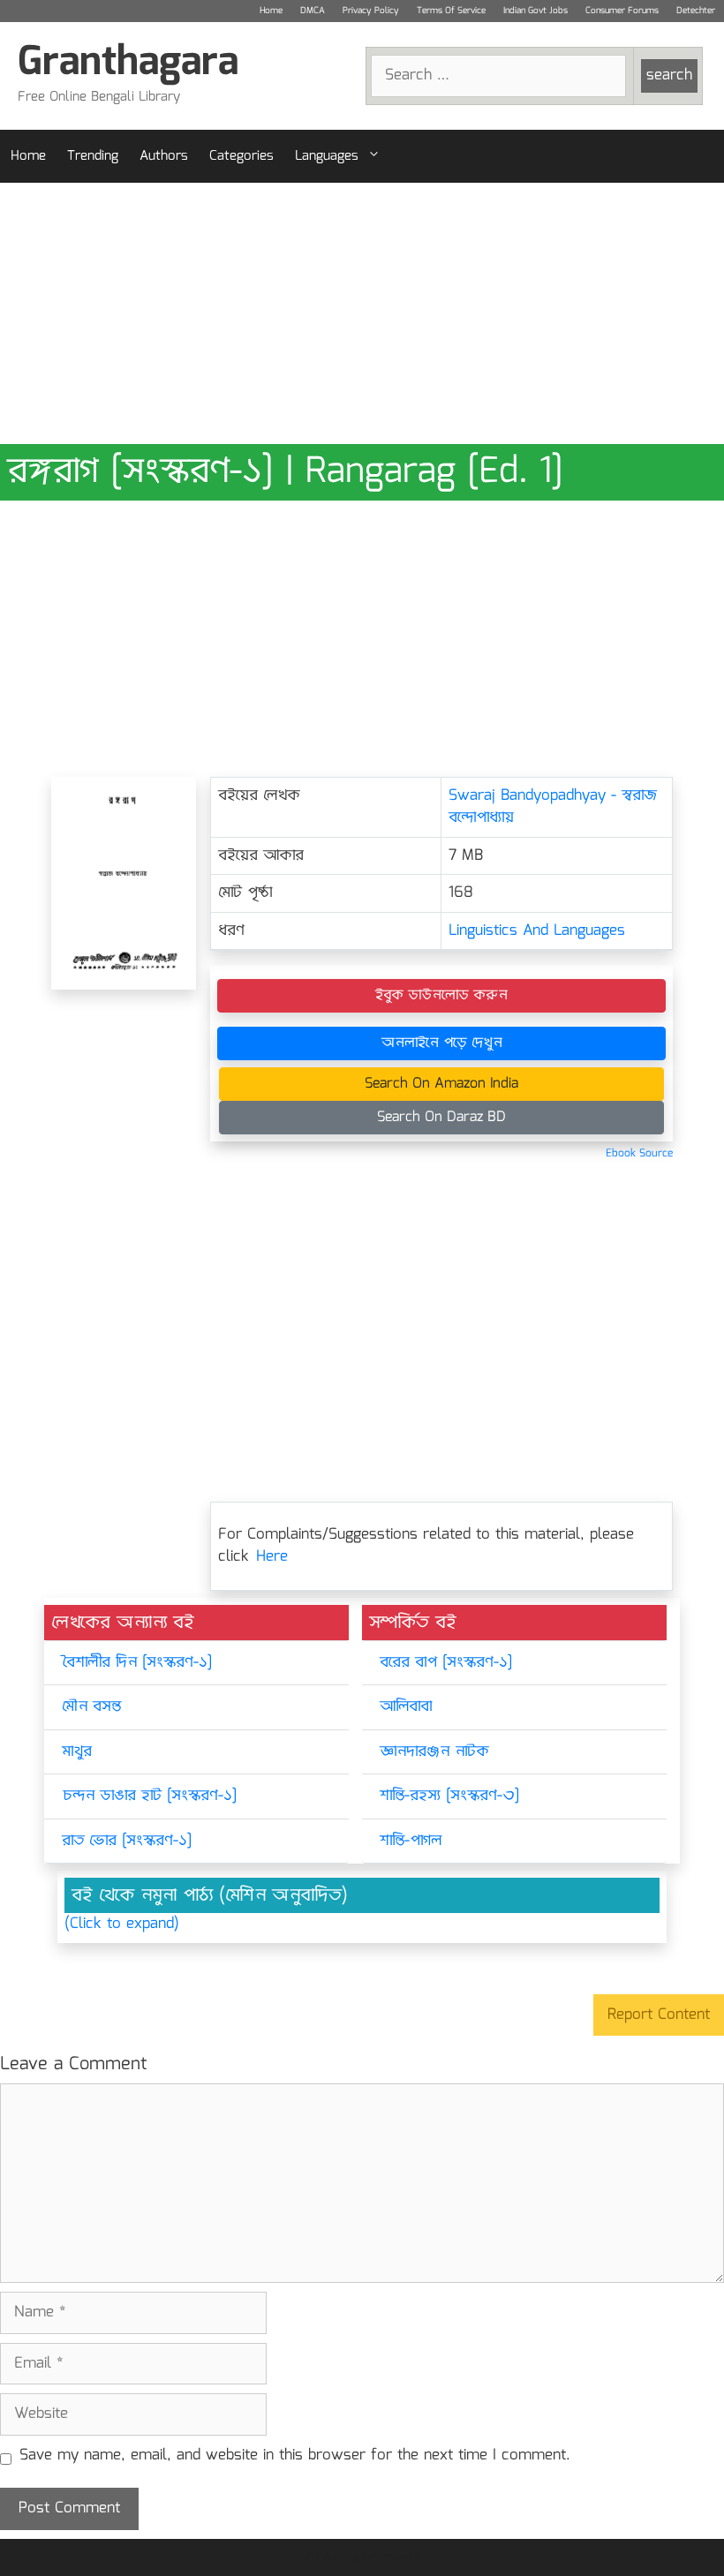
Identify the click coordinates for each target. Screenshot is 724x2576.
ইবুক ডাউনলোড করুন (441, 995)
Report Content (659, 2015)
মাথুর (77, 1752)
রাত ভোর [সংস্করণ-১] (127, 1841)
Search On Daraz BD (441, 1117)
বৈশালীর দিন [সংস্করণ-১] (137, 1663)
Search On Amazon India (441, 1084)
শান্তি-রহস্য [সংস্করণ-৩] (449, 1796)
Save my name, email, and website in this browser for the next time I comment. (295, 2456)
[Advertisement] (362, 313)
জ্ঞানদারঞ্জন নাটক (434, 1752)
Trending (93, 156)
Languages (327, 156)
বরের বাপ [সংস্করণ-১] (446, 1663)
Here (272, 1557)
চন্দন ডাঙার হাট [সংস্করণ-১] (149, 1796)
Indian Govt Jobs (535, 11)
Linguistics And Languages (537, 931)
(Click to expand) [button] (122, 1924)
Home (271, 11)
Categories (241, 156)
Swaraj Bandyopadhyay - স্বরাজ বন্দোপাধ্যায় (553, 807)
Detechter (696, 11)
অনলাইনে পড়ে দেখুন (442, 1043)
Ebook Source (639, 1153)
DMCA (313, 11)
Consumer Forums (622, 11)
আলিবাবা (406, 1707)
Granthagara (128, 63)
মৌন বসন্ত (91, 1707)
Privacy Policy (371, 11)
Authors (164, 156)
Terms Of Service (451, 11)
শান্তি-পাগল (411, 1841)
